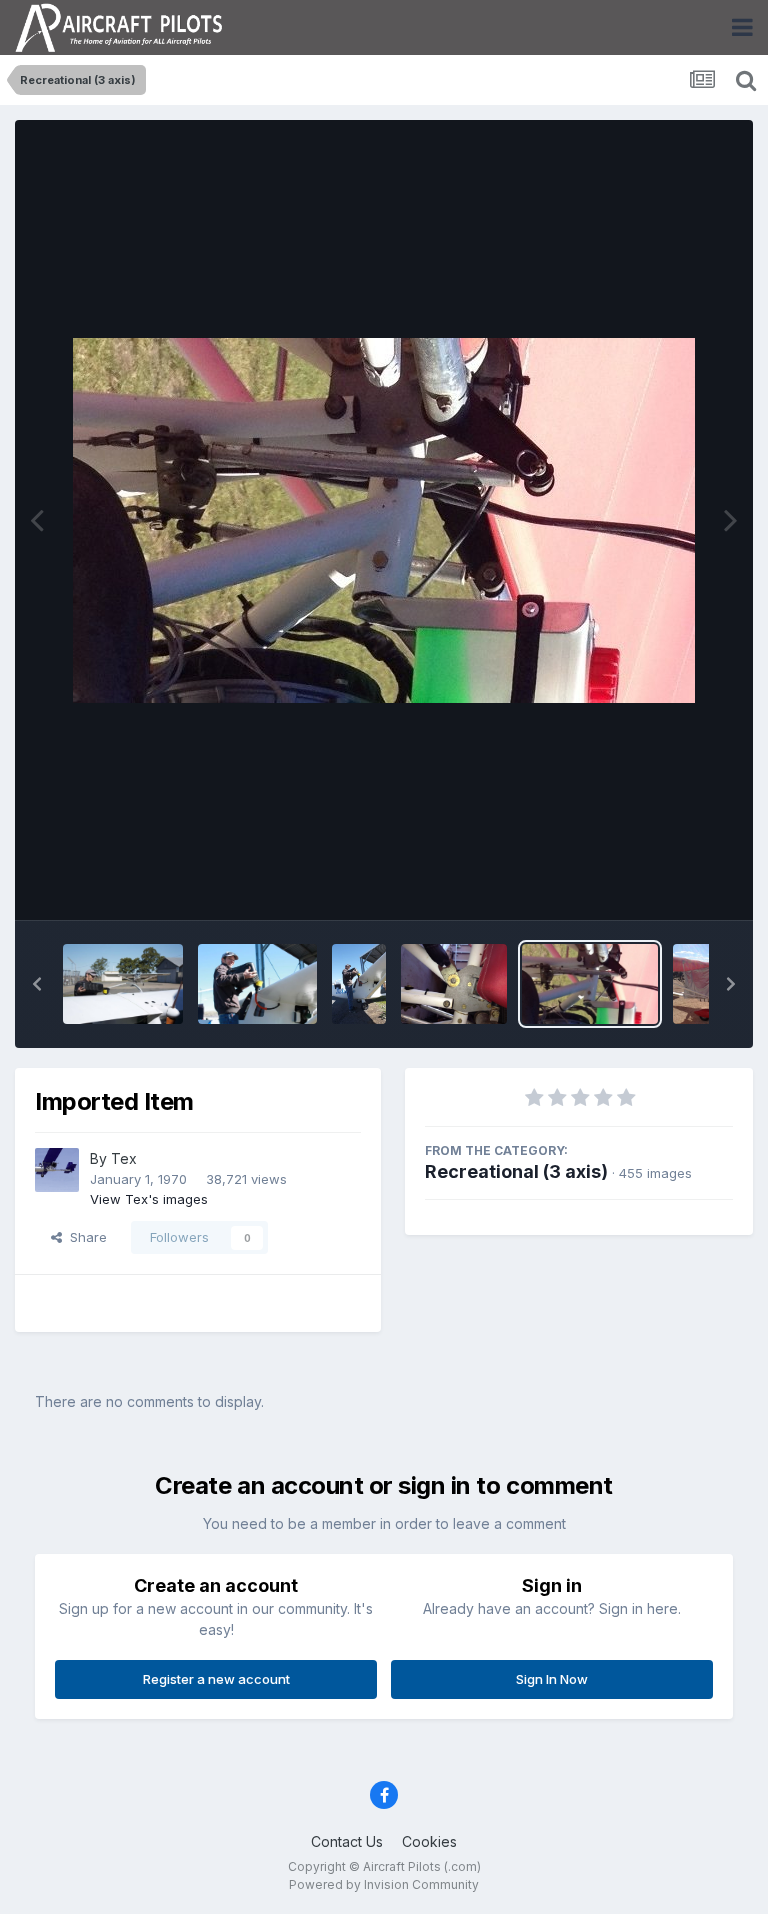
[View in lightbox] (384, 520)
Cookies (429, 1841)
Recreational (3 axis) (516, 1171)
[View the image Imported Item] (454, 984)
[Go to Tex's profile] (57, 1170)
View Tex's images (149, 1199)
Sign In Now (552, 1679)
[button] (37, 984)
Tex (124, 1158)
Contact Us (347, 1841)
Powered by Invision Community (384, 1884)
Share (84, 1237)
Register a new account (216, 1679)
